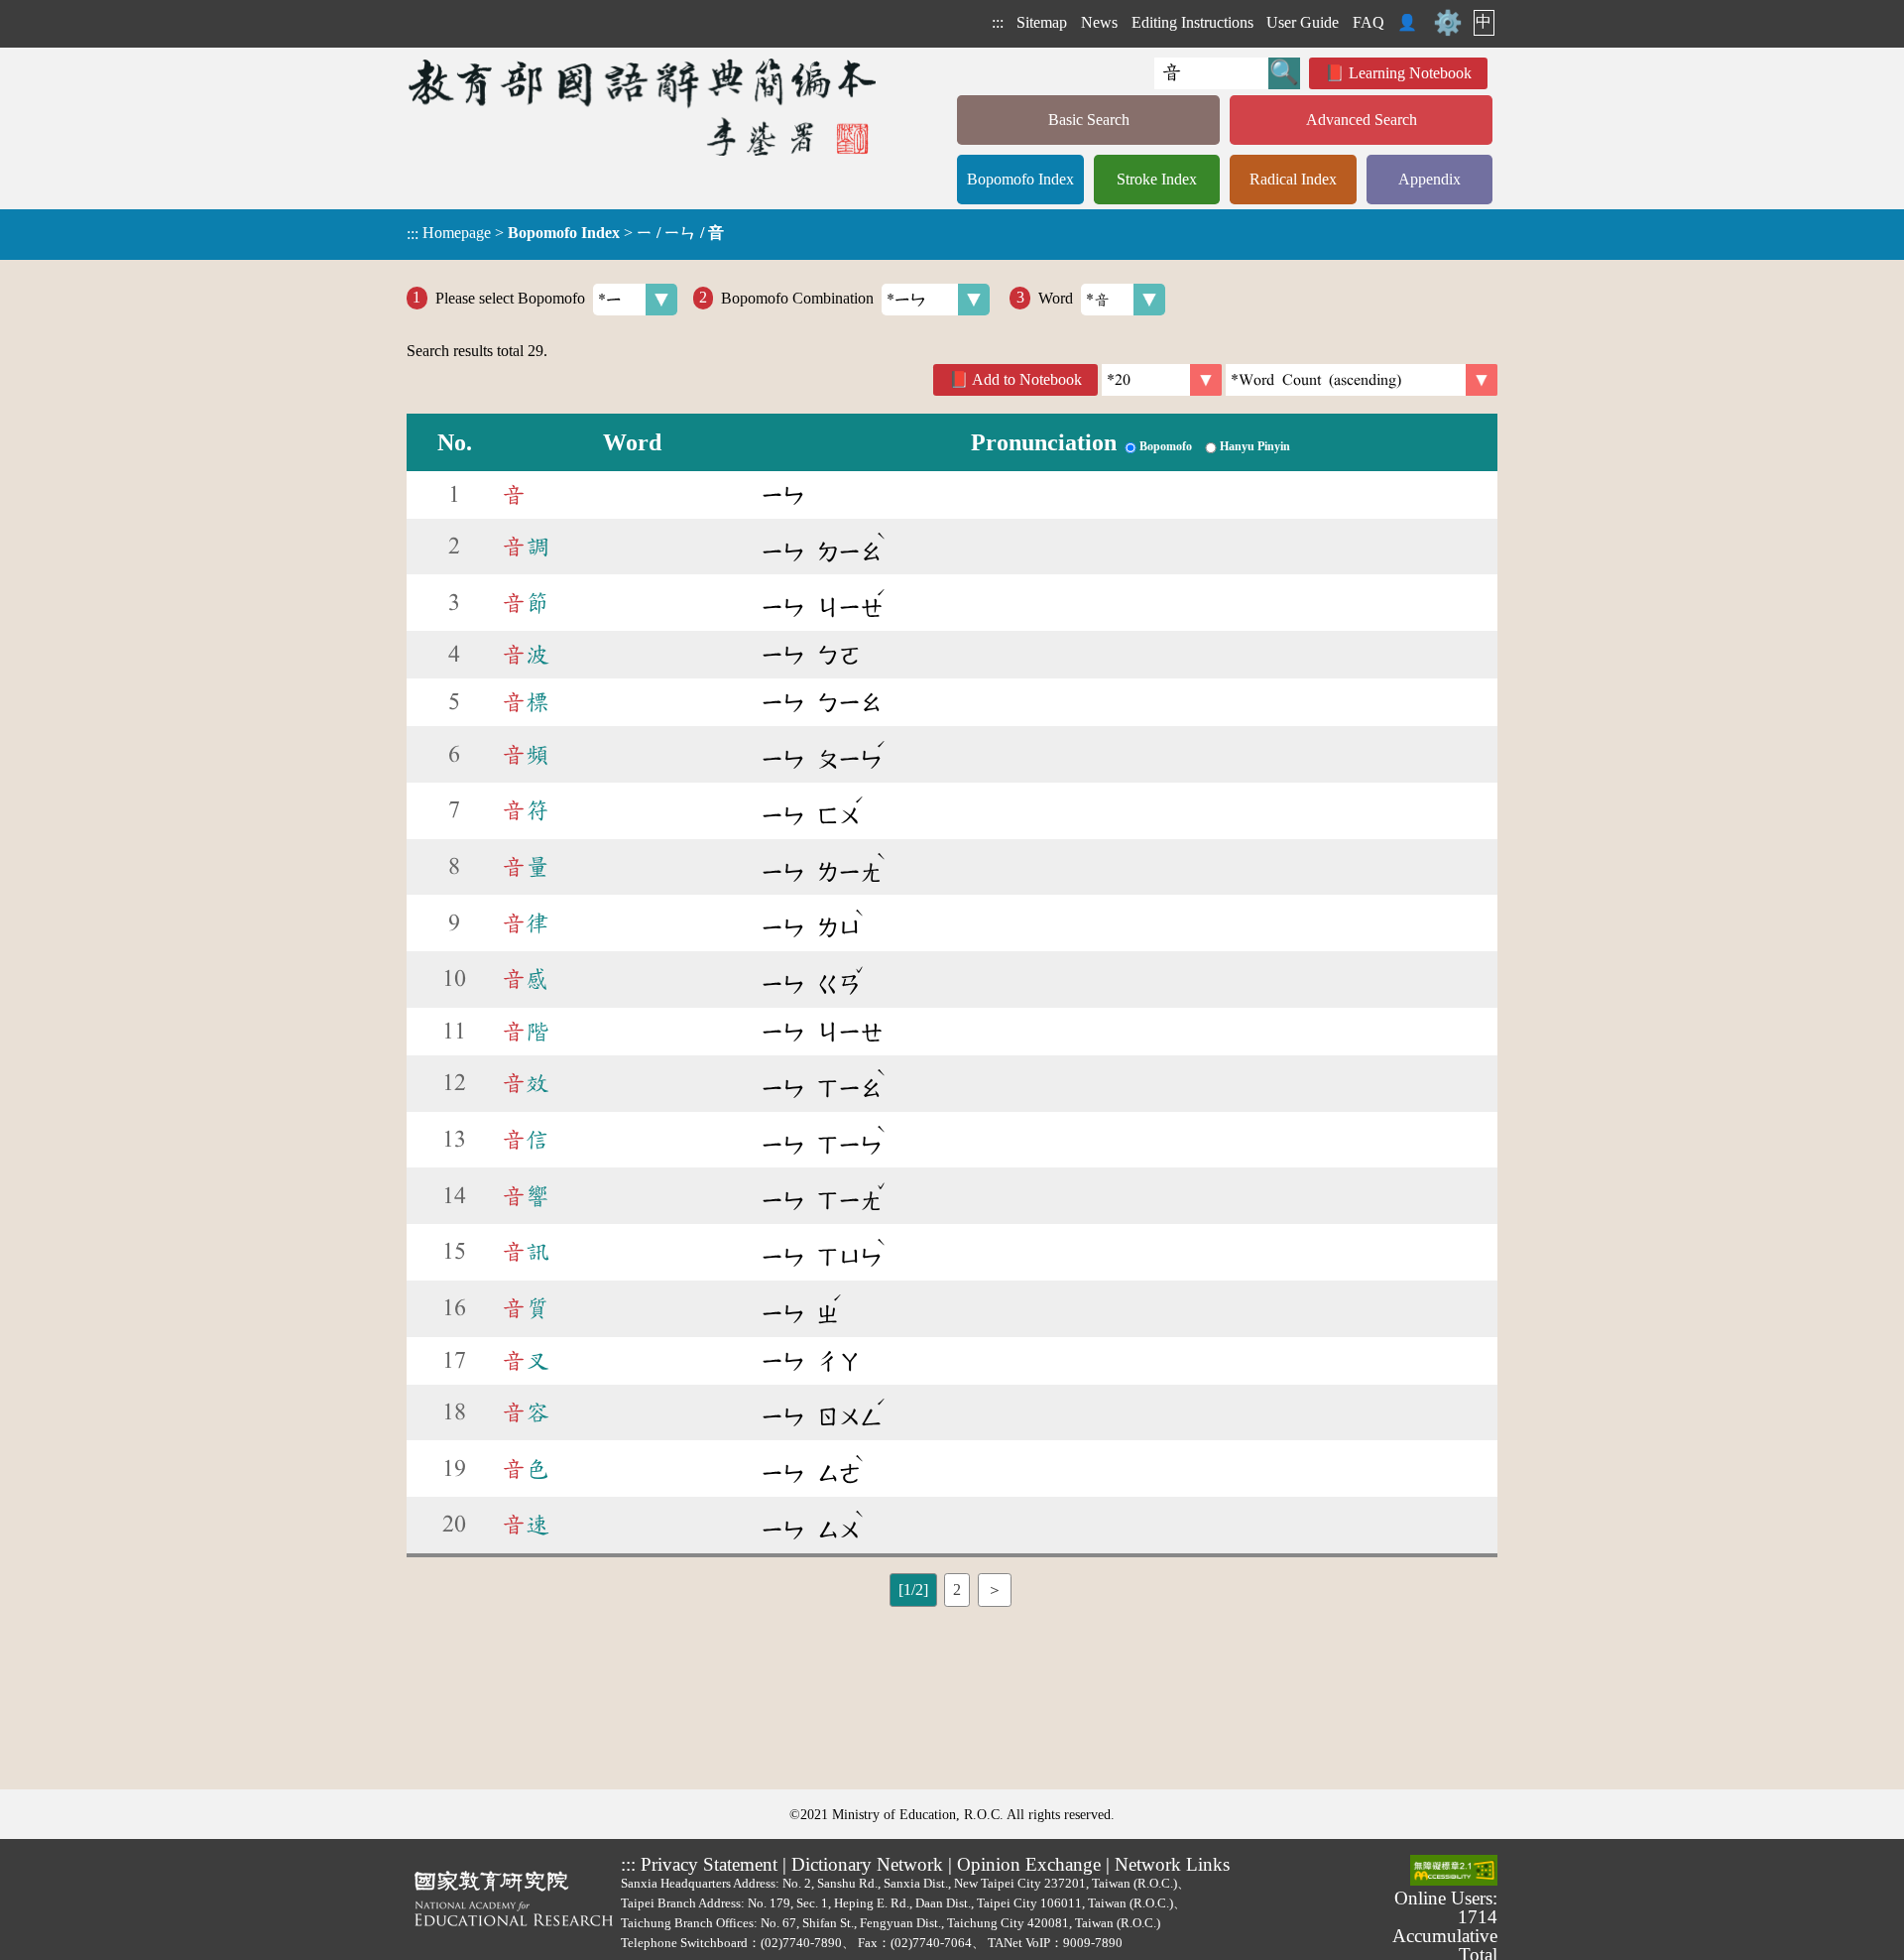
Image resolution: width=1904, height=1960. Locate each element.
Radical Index (1293, 179)
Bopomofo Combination (797, 297)
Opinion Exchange (1029, 1864)
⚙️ (1448, 23)
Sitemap (1042, 22)
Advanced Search (1362, 120)
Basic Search (1089, 120)
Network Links (1172, 1864)
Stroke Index (1157, 179)
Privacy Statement (709, 1864)
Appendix (1429, 179)
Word (1056, 297)
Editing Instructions (1192, 22)
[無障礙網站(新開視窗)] (1454, 1872)
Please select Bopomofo (510, 297)
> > (565, 233)
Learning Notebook (1410, 73)
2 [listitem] (957, 1590)
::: (998, 22)
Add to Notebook (1027, 379)
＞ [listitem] (995, 1590)
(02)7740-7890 (801, 1943)
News (1099, 22)
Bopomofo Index (1020, 179)
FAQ (1368, 22)
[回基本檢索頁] (644, 107)
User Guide (1303, 22)
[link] (1362, 380)
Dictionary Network (867, 1864)
